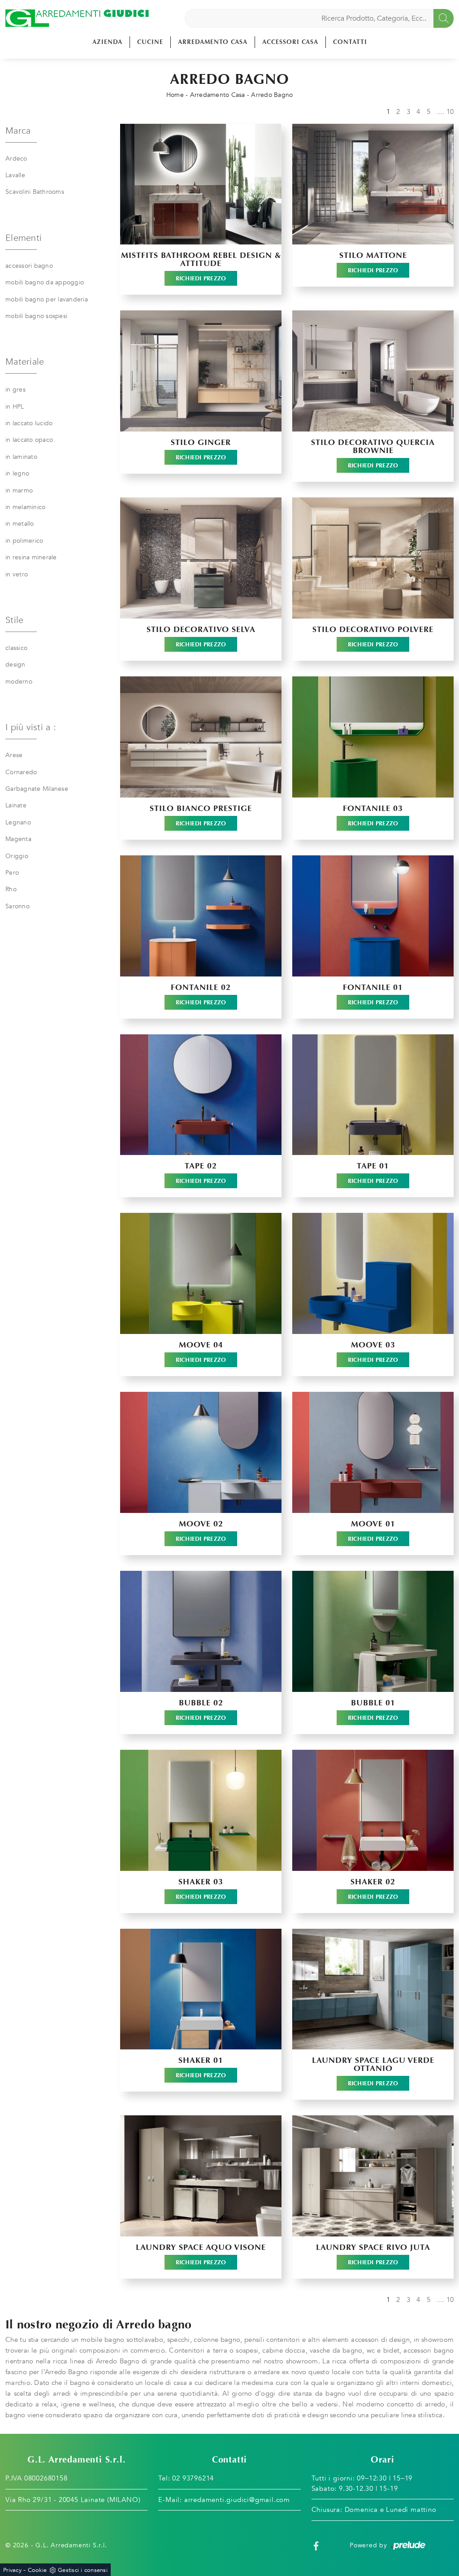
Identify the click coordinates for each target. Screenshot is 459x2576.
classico (16, 648)
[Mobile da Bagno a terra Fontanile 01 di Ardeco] (373, 916)
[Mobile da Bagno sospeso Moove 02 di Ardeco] (201, 1452)
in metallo (20, 524)
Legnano (18, 822)
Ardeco (16, 159)
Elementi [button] (24, 238)
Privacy (12, 2570)
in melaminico (25, 507)
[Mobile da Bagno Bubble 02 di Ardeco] (201, 1631)
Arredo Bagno (272, 95)
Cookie (37, 2570)
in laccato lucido (29, 423)
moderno (19, 682)
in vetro (17, 574)
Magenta (18, 839)
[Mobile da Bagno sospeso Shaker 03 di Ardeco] (201, 1810)
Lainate (16, 805)
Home (175, 95)
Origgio (17, 856)
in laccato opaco (29, 440)
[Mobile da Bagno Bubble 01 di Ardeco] (373, 1631)
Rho (11, 889)
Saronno (17, 906)
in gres (15, 390)
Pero (12, 873)
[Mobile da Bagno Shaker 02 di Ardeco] (373, 1810)
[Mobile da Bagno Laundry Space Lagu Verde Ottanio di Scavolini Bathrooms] (373, 1989)
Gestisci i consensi (83, 2570)
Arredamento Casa (213, 42)
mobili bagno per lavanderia (47, 299)
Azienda (107, 42)
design (15, 665)
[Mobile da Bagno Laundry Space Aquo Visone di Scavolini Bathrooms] (201, 2176)
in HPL (15, 407)
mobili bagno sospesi (36, 316)
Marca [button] (18, 131)
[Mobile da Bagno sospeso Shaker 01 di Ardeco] (201, 1989)
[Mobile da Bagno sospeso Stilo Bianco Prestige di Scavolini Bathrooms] (201, 737)
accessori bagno (29, 266)
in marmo (19, 490)
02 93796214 (193, 2478)
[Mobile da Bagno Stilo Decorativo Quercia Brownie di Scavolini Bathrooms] (373, 371)
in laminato (21, 457)
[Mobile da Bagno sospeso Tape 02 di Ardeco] (201, 1095)
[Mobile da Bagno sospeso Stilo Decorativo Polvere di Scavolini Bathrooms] (373, 558)
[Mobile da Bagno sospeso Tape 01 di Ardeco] (373, 1095)
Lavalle (15, 175)
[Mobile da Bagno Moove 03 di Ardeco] (373, 1273)
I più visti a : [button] (31, 727)
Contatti (350, 42)
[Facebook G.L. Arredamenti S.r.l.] (316, 2545)
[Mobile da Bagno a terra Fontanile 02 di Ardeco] (201, 916)
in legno (17, 473)
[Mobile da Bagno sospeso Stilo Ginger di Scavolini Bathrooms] (201, 371)
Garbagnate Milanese (37, 789)
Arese (14, 755)
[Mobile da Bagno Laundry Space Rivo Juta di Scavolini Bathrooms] (373, 2176)
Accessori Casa (290, 42)
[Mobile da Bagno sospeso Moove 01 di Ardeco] (373, 1452)
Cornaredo (21, 772)
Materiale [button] (25, 362)
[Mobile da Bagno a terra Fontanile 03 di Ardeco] (373, 737)
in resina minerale (31, 557)
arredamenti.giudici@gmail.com (237, 2500)
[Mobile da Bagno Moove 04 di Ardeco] (201, 1273)
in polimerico (24, 541)
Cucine (150, 42)
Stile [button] (14, 620)
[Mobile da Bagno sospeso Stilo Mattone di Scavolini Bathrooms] (373, 184)
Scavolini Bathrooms (35, 192)
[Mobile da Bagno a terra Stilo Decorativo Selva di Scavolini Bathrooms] (201, 558)
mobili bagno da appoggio (45, 282)
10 (450, 112)
